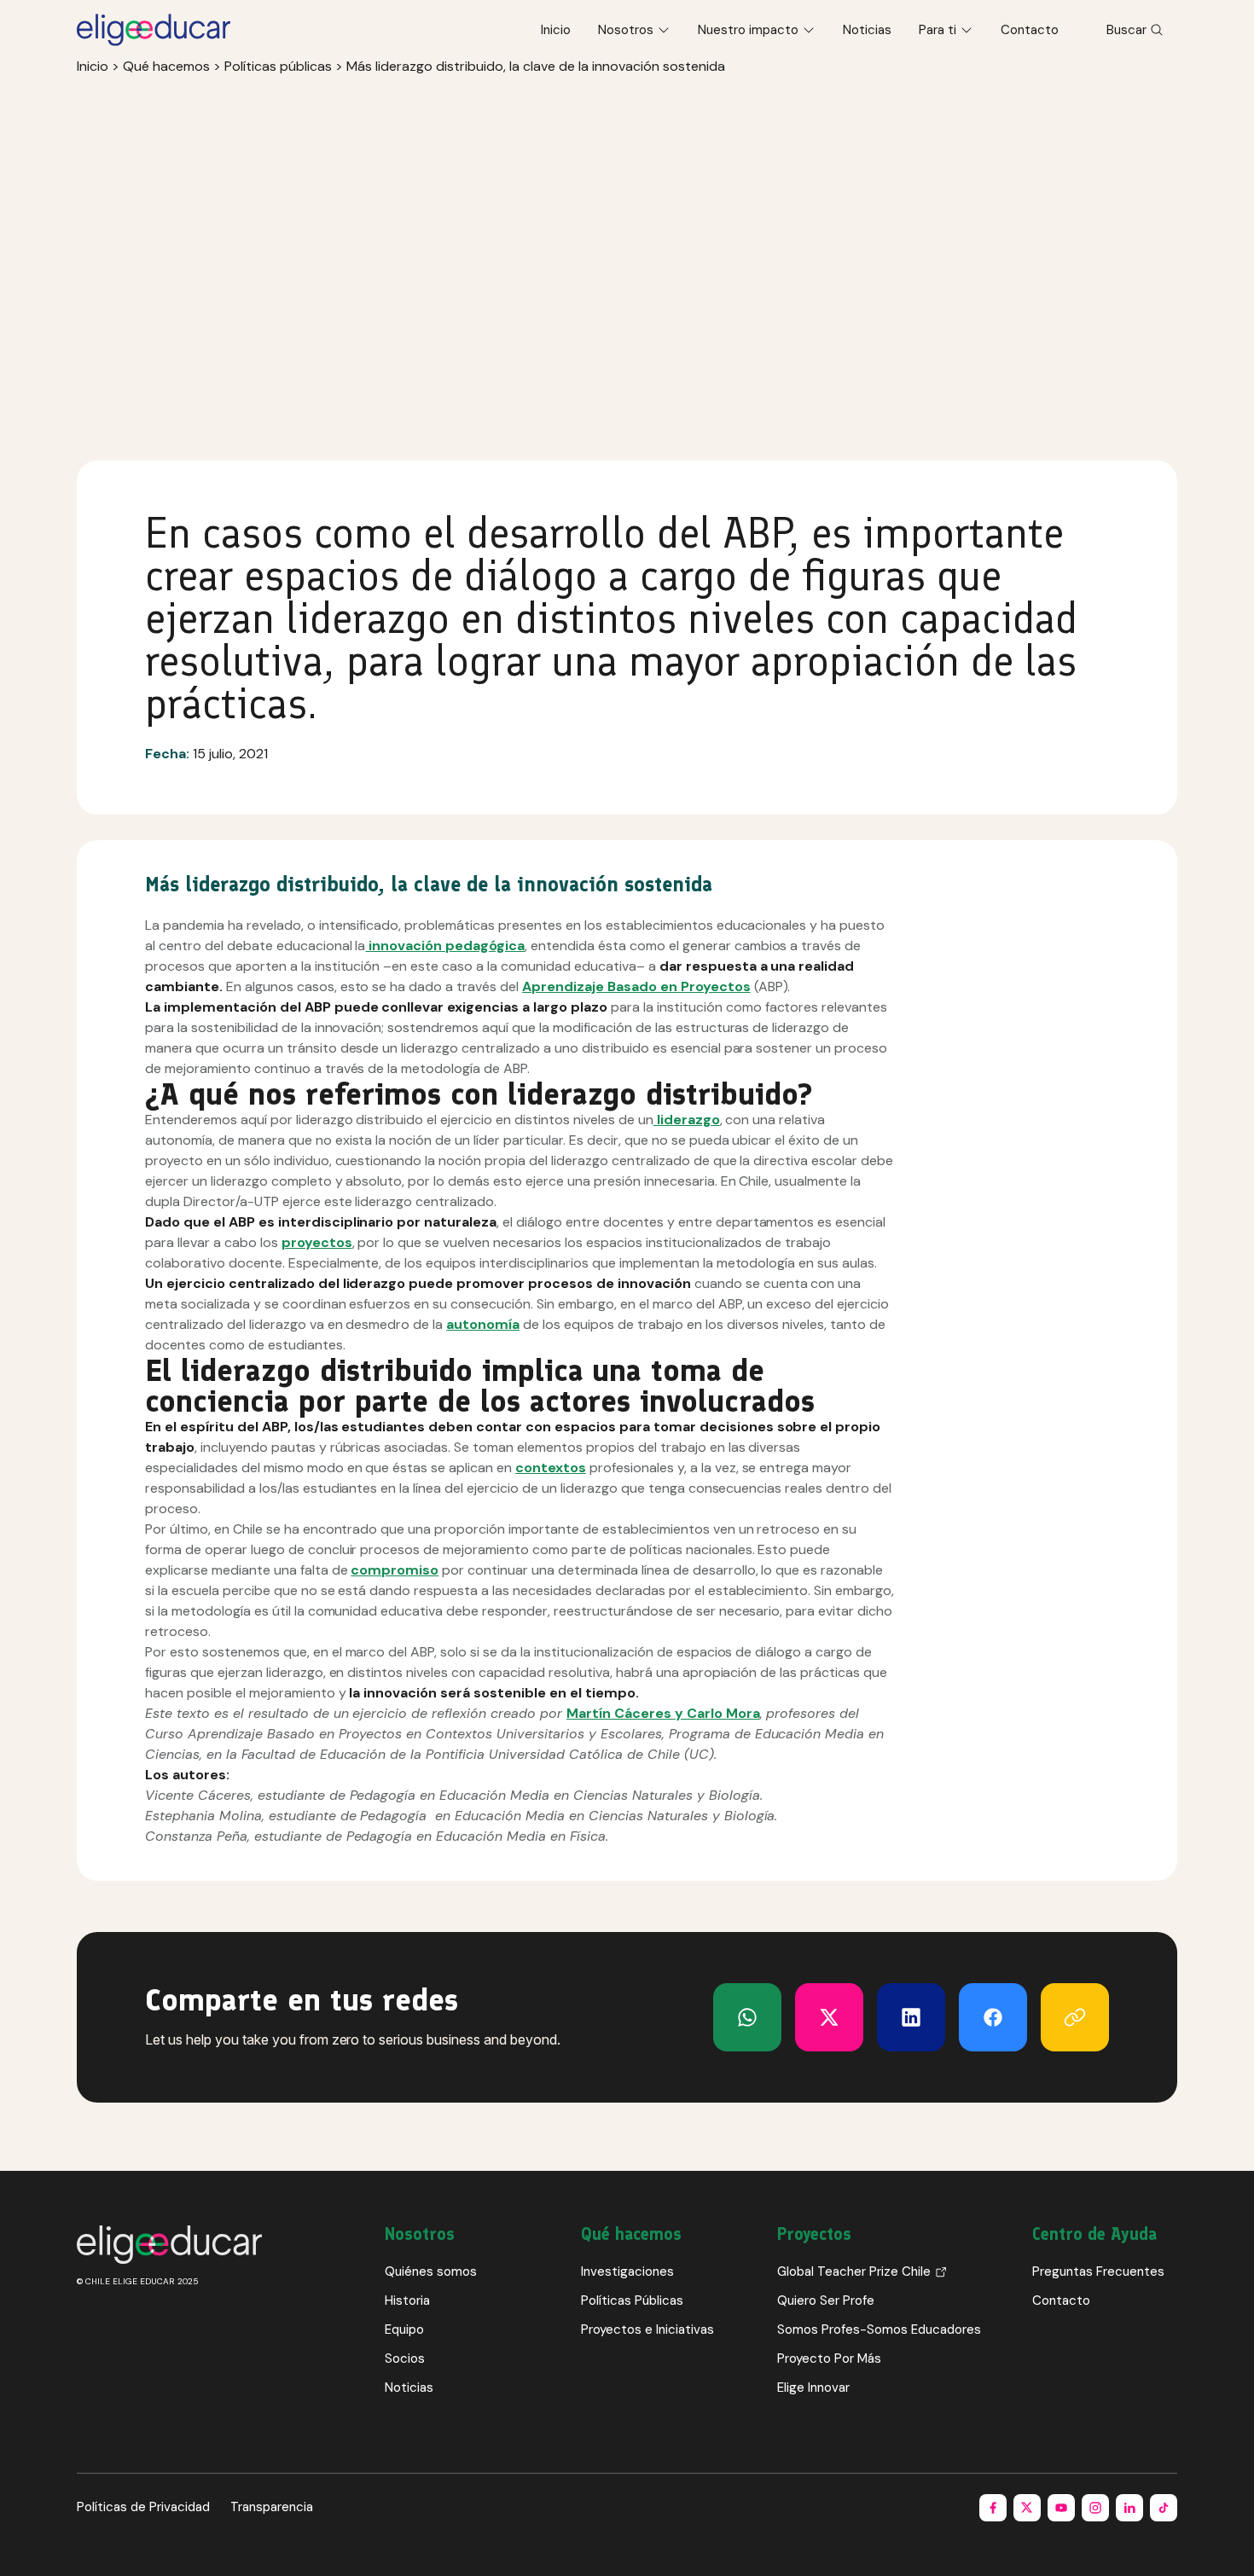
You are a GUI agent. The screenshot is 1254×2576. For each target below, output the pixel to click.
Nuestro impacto (748, 30)
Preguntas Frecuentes (1098, 2271)
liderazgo (687, 1120)
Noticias (867, 30)
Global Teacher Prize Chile (854, 2271)
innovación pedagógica (445, 946)
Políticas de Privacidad (143, 2507)
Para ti (938, 30)
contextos (551, 1468)
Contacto (1030, 30)
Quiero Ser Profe (826, 2300)
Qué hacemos (166, 66)
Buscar (1126, 30)
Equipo (404, 2329)
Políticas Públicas (632, 2300)
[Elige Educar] (154, 30)
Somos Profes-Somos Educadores (879, 2329)
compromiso (395, 1570)
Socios (405, 2358)
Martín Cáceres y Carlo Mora (663, 1713)
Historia (407, 2300)
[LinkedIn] (911, 2017)
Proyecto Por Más (829, 2358)
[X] (747, 2017)
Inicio (556, 30)
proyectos (317, 1242)
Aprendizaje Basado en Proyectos (636, 986)
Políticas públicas (278, 66)
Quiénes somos (431, 2271)
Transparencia (272, 2507)
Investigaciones (627, 2271)
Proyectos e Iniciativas (647, 2329)
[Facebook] (993, 2017)
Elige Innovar (813, 2387)
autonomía (483, 1324)
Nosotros (626, 30)
